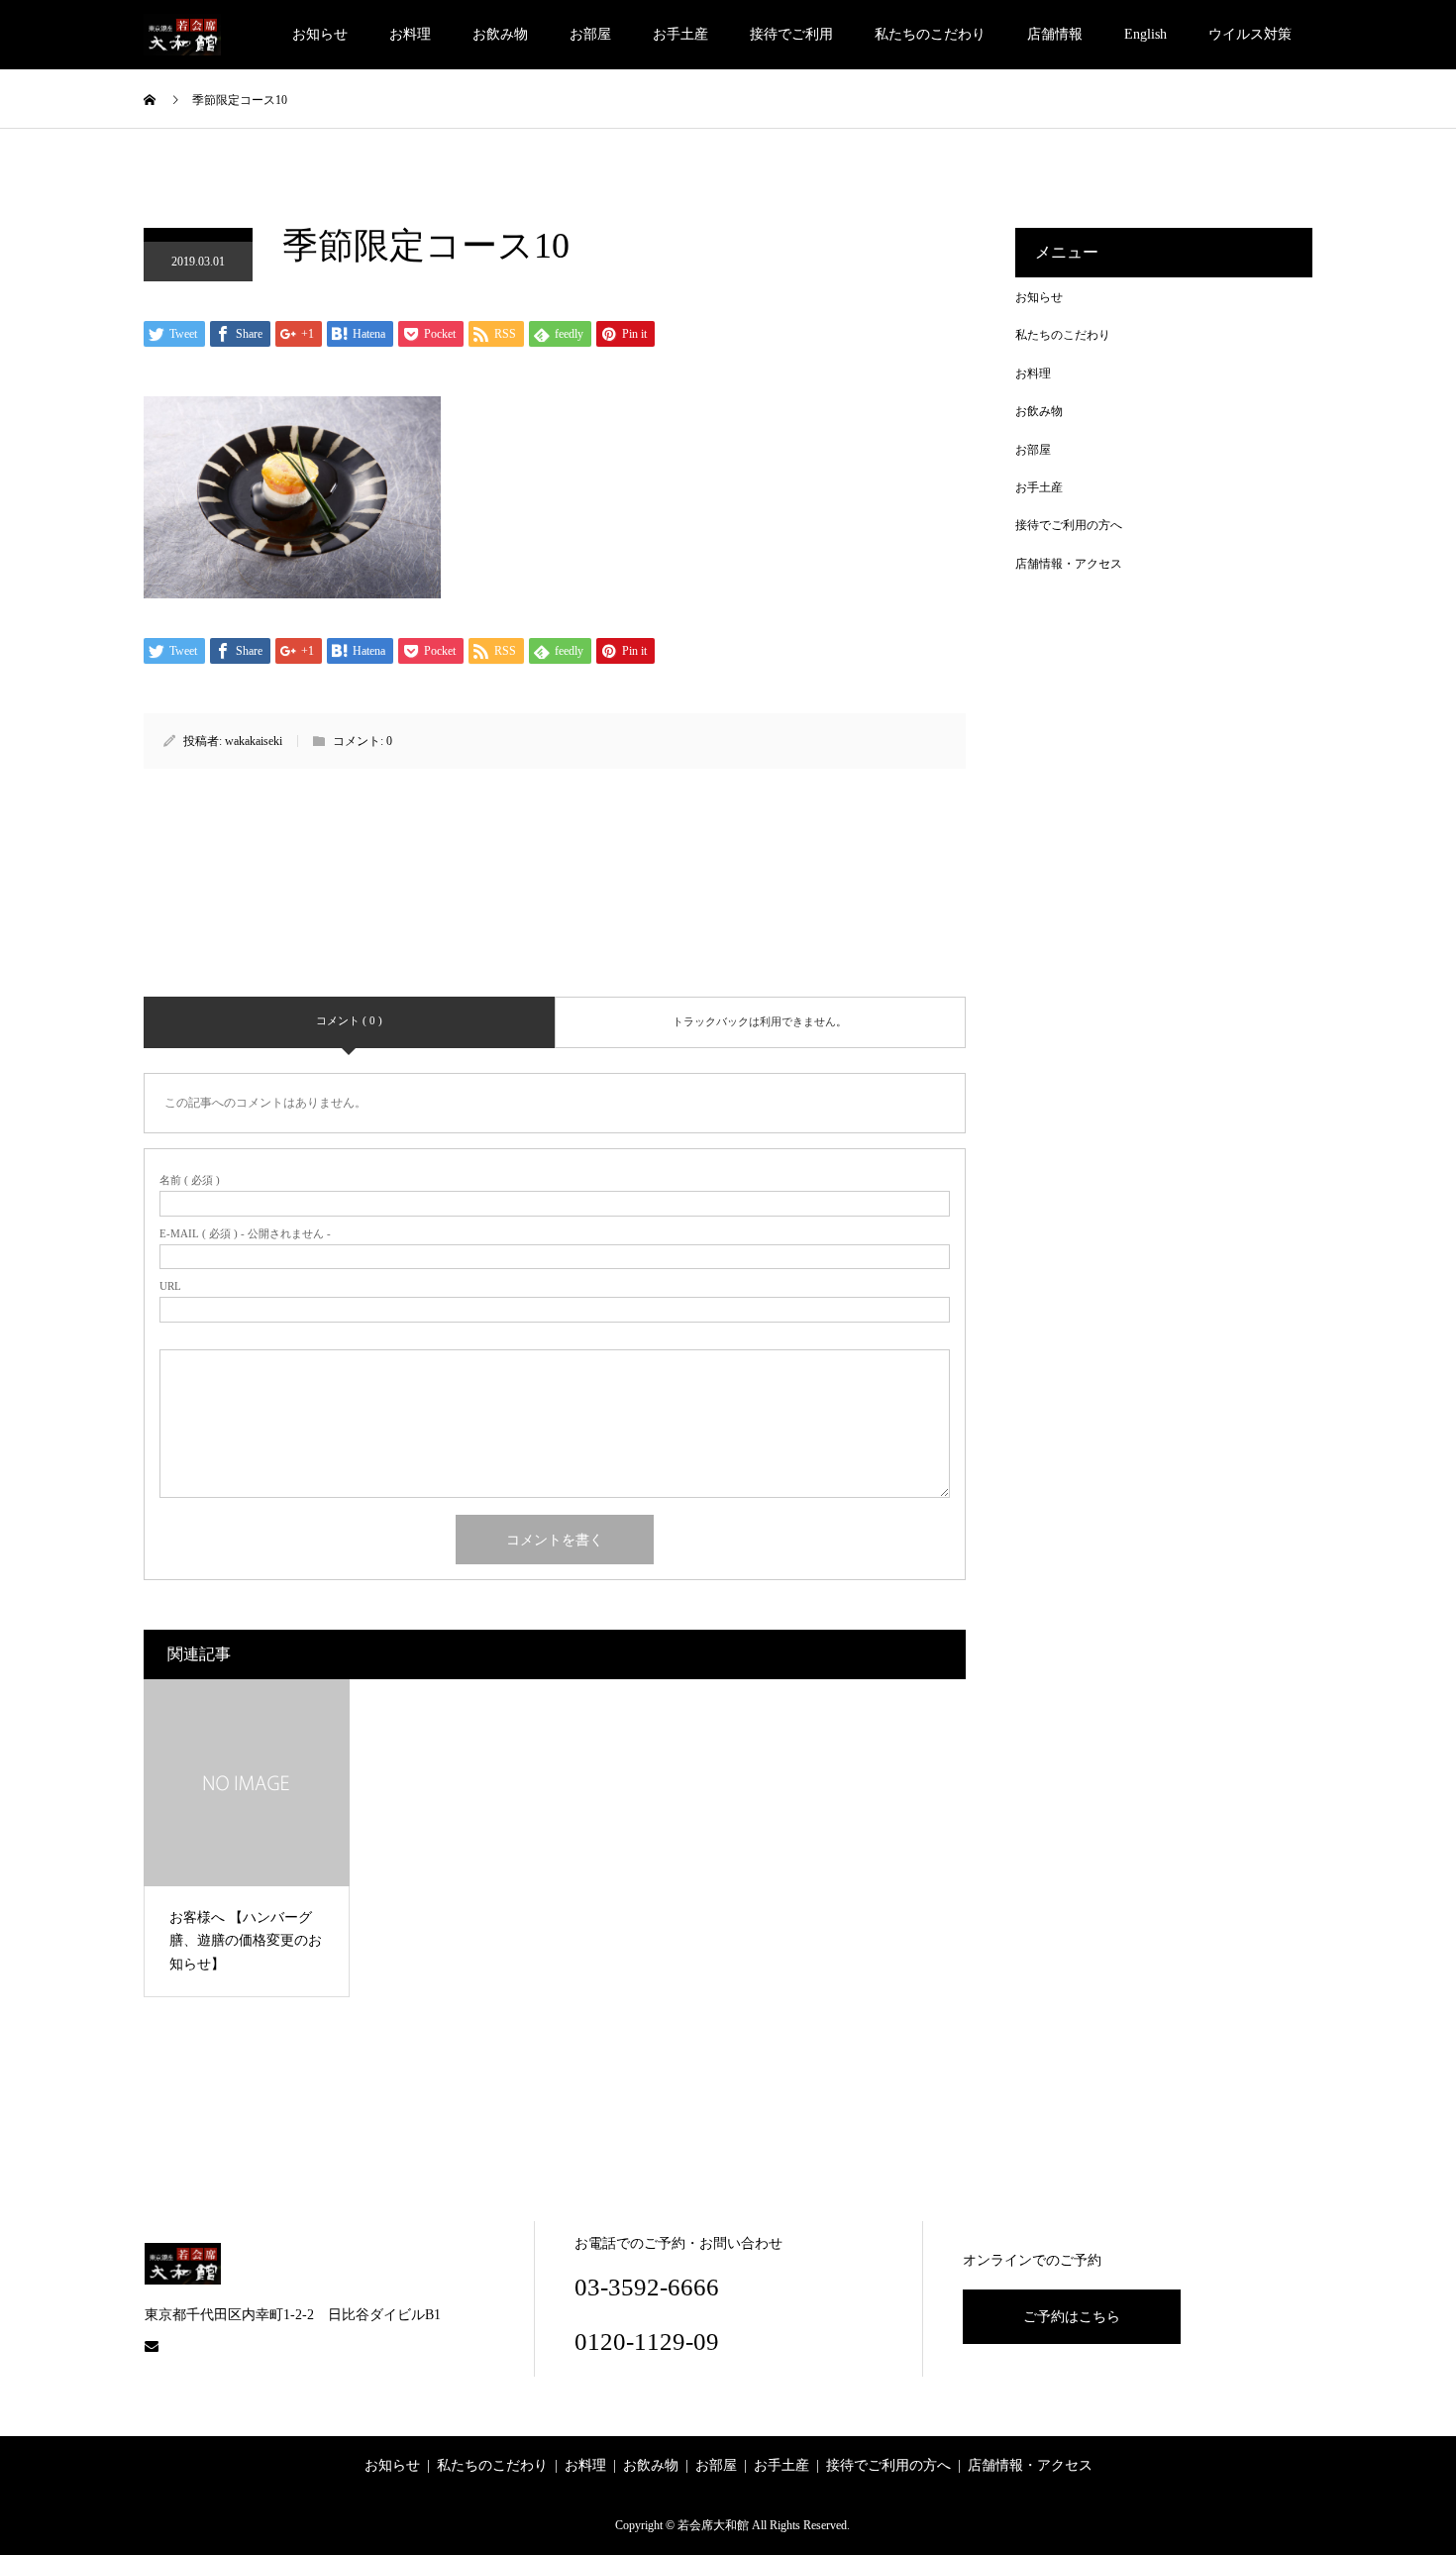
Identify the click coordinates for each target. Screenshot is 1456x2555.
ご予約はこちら (1072, 2317)
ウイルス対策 (1250, 34)
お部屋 (590, 34)
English (1145, 34)
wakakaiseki (254, 741)
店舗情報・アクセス (1069, 564)
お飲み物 (500, 34)
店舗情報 (1055, 34)
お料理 (410, 34)
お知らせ (320, 34)
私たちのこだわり (930, 34)
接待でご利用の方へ (1069, 525)
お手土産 (680, 34)
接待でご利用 (791, 34)
